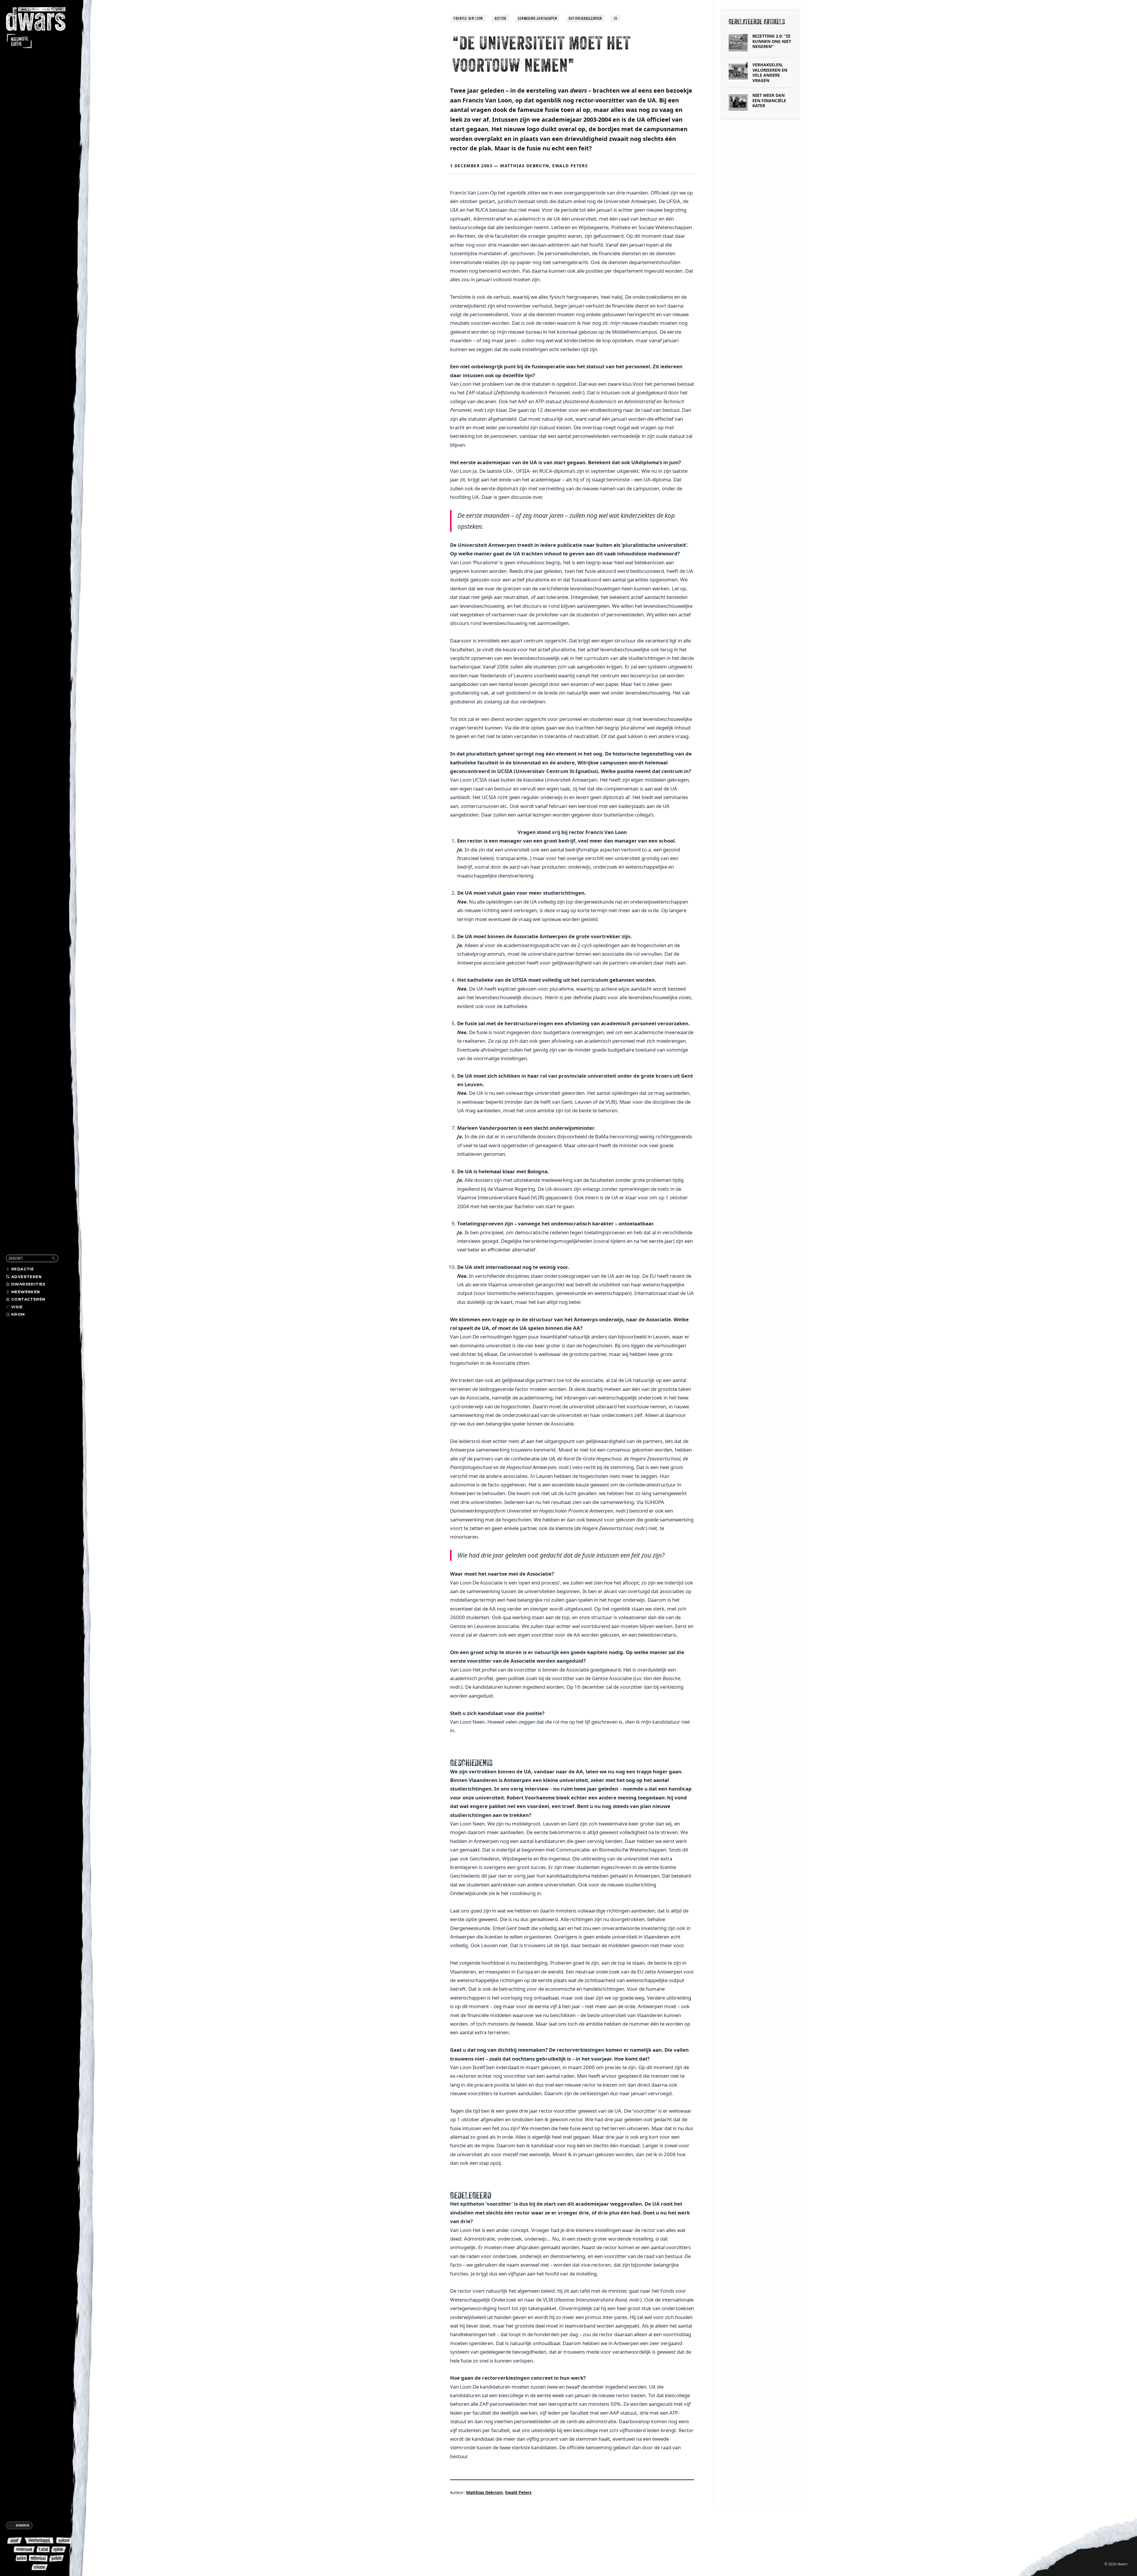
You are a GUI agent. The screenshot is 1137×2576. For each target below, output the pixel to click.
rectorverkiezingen (585, 18)
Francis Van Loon (468, 18)
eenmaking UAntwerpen (537, 18)
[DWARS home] (41, 28)
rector (500, 18)
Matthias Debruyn (525, 166)
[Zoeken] (54, 1258)
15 (615, 18)
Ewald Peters (570, 166)
